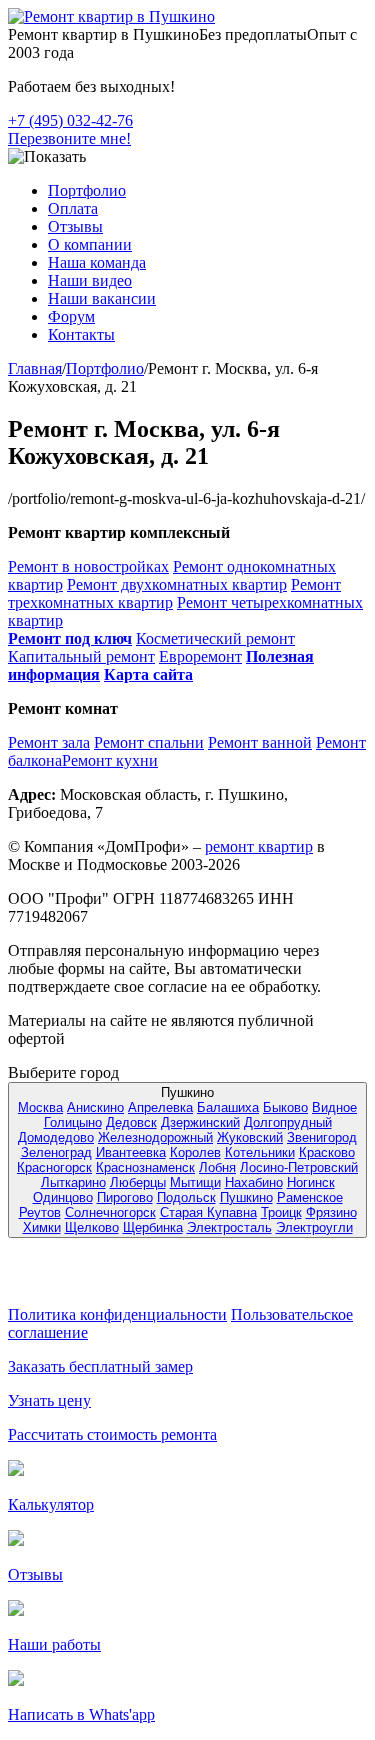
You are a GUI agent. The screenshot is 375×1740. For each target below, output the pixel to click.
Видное (334, 1107)
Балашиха (228, 1107)
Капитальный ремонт (81, 656)
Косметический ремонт (215, 638)
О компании (90, 244)
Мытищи (195, 1182)
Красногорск (54, 1167)
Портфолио (87, 190)
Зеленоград (56, 1152)
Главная (35, 368)
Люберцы (138, 1182)
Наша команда (97, 262)
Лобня (217, 1167)
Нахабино (254, 1182)
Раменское (310, 1197)
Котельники (260, 1152)
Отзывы (75, 226)
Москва (40, 1107)
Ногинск (311, 1182)
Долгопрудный (288, 1122)
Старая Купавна (208, 1212)
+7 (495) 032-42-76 (70, 120)
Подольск (186, 1197)
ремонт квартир (259, 846)
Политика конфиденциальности (117, 1314)
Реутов (40, 1212)
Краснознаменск (145, 1167)
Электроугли (314, 1227)
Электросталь (229, 1227)
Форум (71, 316)
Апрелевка (160, 1107)
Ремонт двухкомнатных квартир (177, 584)
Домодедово (56, 1137)
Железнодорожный (155, 1137)
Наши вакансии (102, 298)
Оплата (73, 208)
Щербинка (153, 1227)
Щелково (92, 1227)
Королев (195, 1152)
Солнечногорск (110, 1212)
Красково (327, 1152)
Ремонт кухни (110, 760)
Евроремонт (200, 656)
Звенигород (322, 1137)
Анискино (95, 1107)
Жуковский (250, 1137)
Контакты (81, 334)
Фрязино (331, 1212)
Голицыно (73, 1122)
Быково (285, 1107)
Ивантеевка (131, 1152)
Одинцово (63, 1197)
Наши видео (90, 280)
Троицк (281, 1212)
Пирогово (125, 1197)
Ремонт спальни (149, 742)
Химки (42, 1227)
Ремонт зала (49, 742)
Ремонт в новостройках (88, 566)
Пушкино (246, 1197)
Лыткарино (73, 1182)
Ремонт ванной (260, 742)
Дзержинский (200, 1122)
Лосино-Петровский (299, 1167)
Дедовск (131, 1122)
